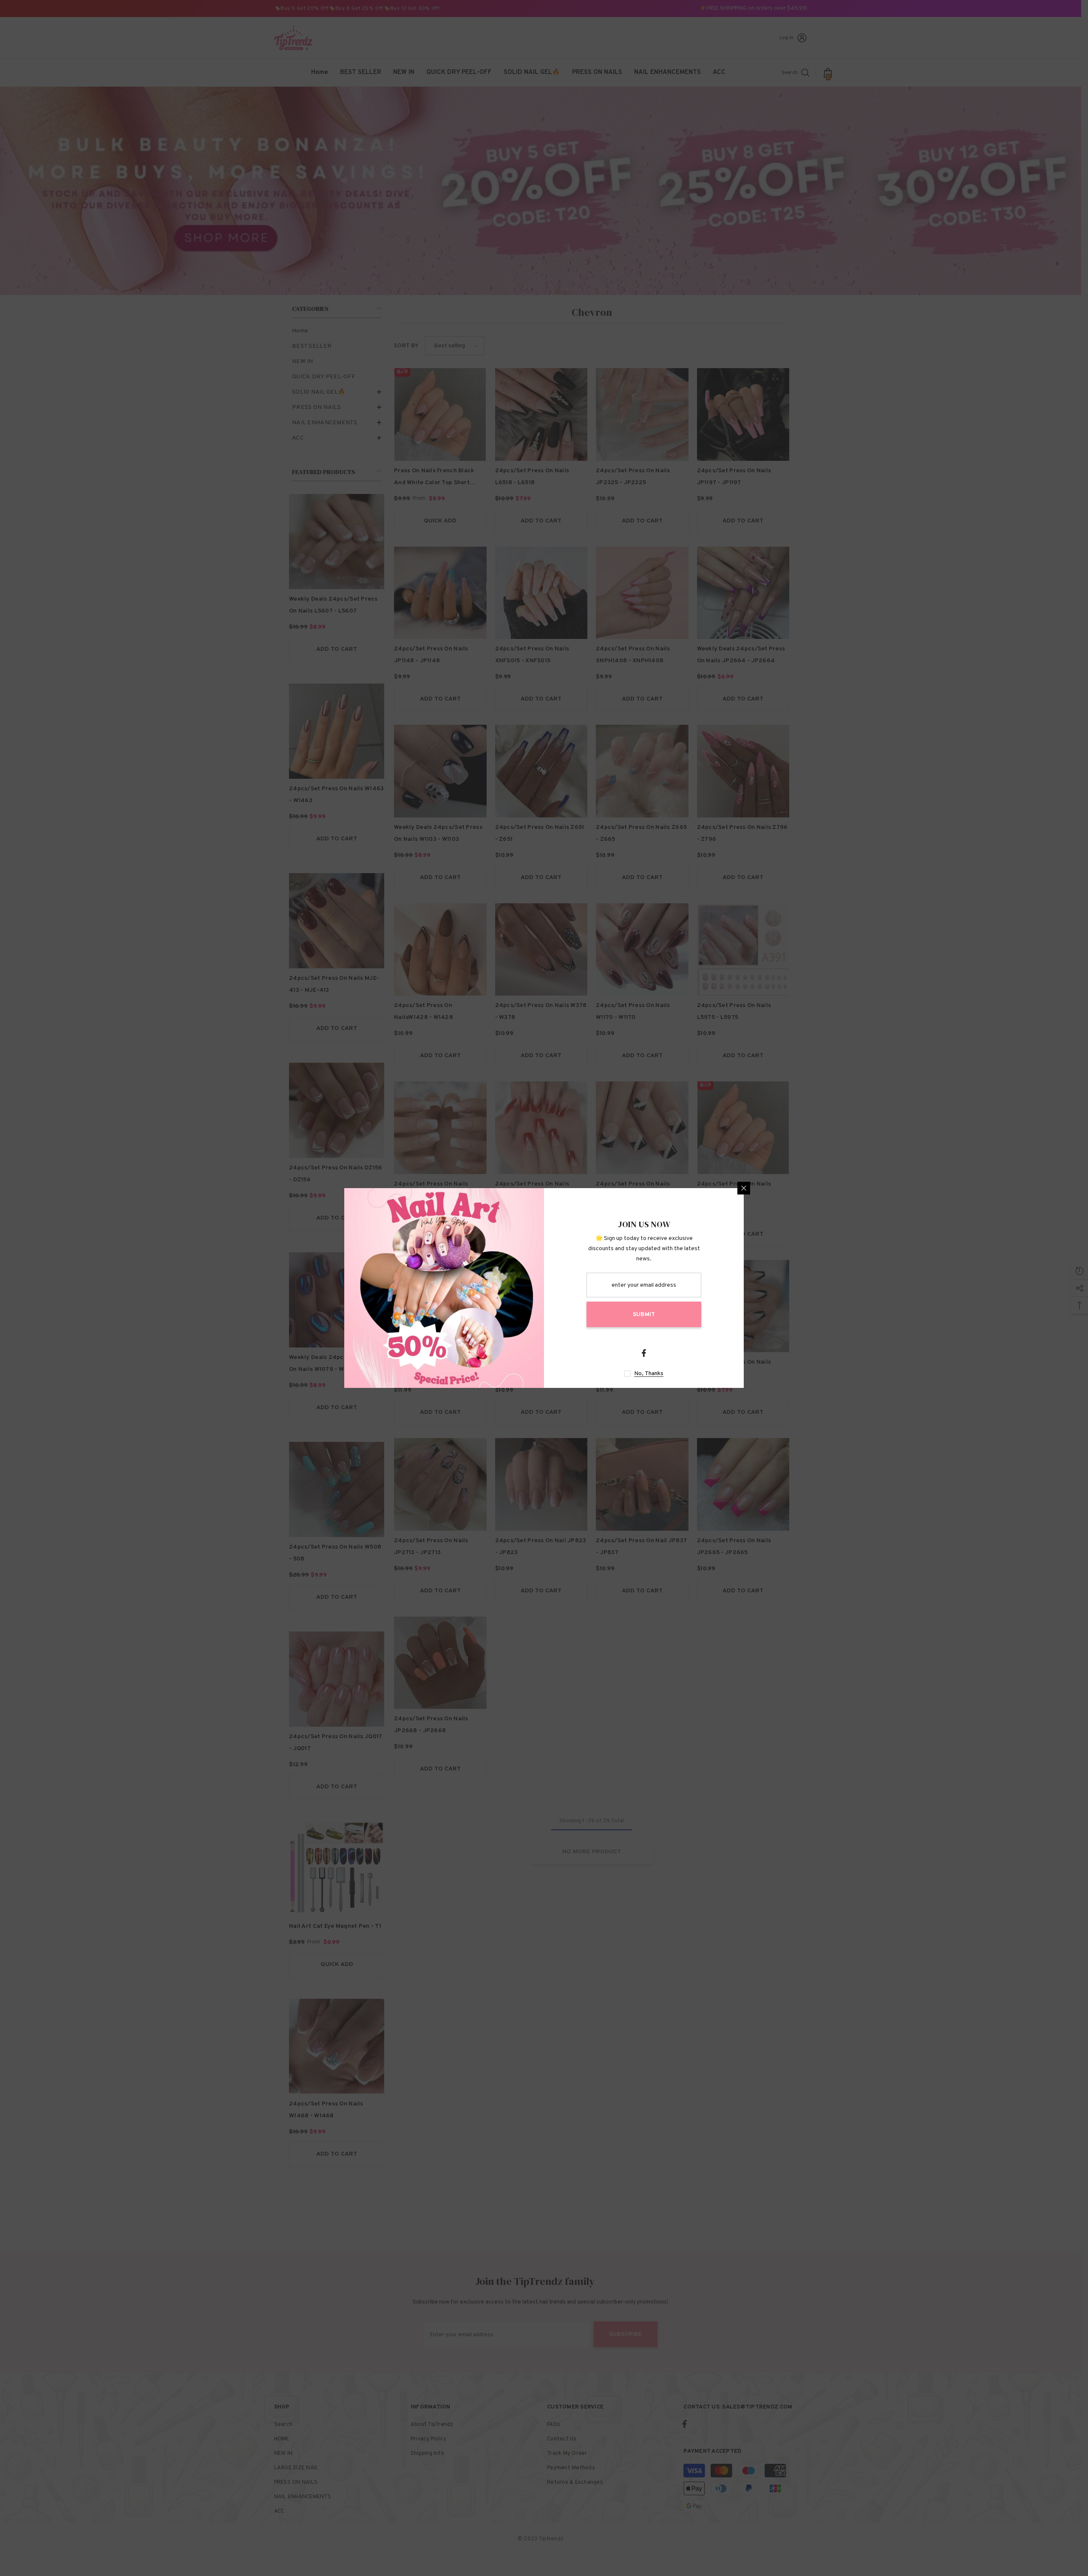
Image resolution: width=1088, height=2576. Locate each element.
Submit (644, 1315)
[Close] (744, 1188)
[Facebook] (644, 1353)
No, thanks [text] (649, 1374)
